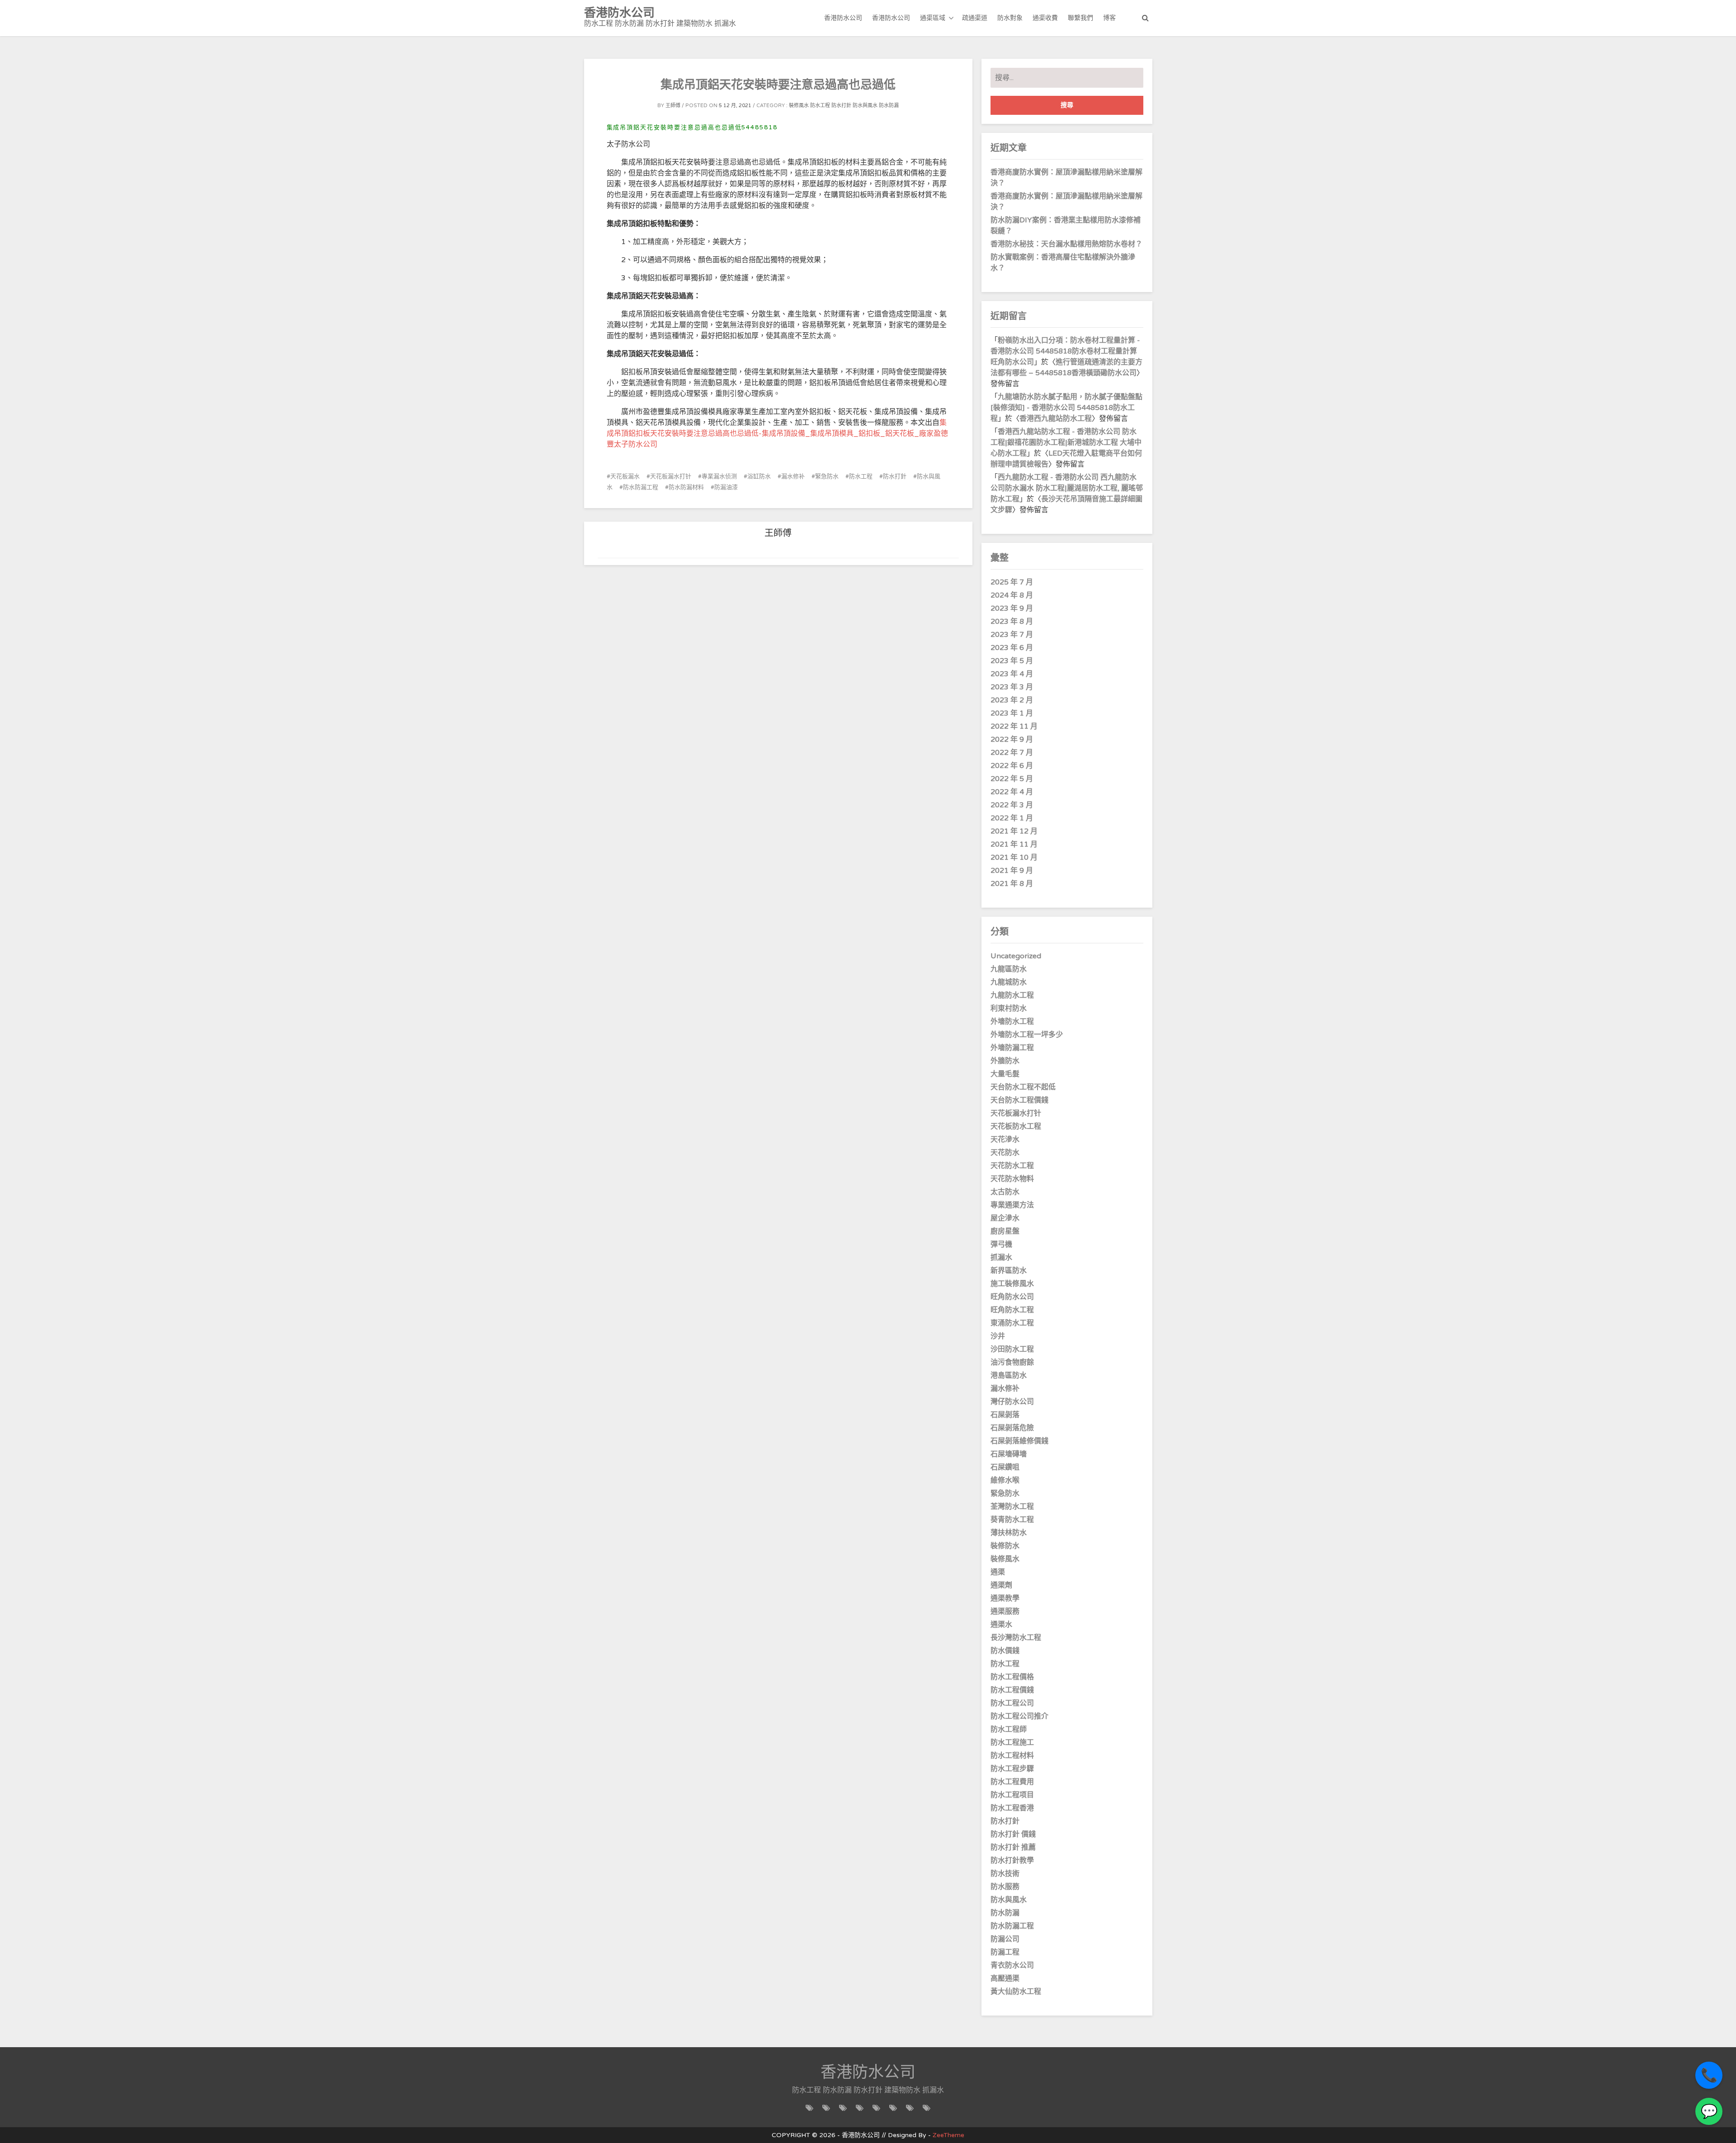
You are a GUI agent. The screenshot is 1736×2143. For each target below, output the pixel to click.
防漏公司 (1005, 1939)
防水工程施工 (1012, 1743)
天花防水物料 (1012, 1179)
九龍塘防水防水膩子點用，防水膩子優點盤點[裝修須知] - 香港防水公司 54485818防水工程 (1066, 408)
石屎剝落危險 (1012, 1428)
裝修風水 (799, 106)
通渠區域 (933, 18)
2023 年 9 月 (1012, 608)
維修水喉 (1005, 1480)
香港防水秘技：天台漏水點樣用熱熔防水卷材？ (1066, 244)
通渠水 (1001, 1625)
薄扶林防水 (1009, 1533)
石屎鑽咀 (1005, 1467)
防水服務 (1005, 1887)
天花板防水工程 (1016, 1126)
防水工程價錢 (1012, 1690)
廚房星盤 (1005, 1231)
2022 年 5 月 (1012, 779)
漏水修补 (793, 476)
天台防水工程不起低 (1023, 1087)
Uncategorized (1016, 956)
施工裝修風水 (1012, 1284)
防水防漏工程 (641, 487)
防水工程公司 (1012, 1703)
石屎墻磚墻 (1009, 1454)
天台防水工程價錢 (1019, 1100)
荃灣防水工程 (1012, 1507)
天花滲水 (1005, 1140)
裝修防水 (1005, 1546)
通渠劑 (1001, 1585)
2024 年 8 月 (1012, 595)
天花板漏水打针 (671, 476)
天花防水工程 (1012, 1166)
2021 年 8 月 (1012, 884)
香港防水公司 (843, 18)
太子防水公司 (636, 444)
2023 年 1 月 (1012, 713)
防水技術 (1005, 1874)
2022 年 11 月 (1014, 726)
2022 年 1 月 (1012, 818)
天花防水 (1005, 1153)
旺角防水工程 (1012, 1310)
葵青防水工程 (1012, 1520)
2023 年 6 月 (1012, 648)
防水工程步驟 (1012, 1769)
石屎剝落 (1005, 1415)
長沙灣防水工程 (1016, 1638)
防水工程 (820, 106)
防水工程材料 (1012, 1756)
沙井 (998, 1336)
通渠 (998, 1572)
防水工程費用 (1012, 1782)
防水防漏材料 (686, 487)
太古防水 (1005, 1192)
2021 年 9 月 (1012, 871)
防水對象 (1010, 18)
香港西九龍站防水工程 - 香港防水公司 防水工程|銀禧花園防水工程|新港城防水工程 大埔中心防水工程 (1066, 443)
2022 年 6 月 (1012, 766)
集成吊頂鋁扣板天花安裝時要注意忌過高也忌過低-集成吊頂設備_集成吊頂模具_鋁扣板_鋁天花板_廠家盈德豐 (777, 433)
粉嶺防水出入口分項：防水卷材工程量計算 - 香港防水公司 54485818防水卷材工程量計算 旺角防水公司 (1065, 351)
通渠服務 (1005, 1611)
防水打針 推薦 (1013, 1847)
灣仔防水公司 (1012, 1402)
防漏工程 (1005, 1952)
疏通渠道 (975, 18)
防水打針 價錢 (1013, 1834)
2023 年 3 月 (1012, 687)
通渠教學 (1005, 1598)
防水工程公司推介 (1019, 1716)
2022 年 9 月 (1012, 739)
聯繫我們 (1080, 18)
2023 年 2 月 (1012, 700)
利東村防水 (1009, 1008)
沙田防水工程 (1012, 1349)
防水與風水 (865, 106)
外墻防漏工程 (1012, 1048)
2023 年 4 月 (1012, 674)
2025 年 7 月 (1012, 582)
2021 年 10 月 (1014, 857)
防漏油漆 (726, 487)
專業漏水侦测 (719, 476)
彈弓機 (1001, 1244)
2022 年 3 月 (1012, 805)
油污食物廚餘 (1012, 1362)
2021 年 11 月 (1014, 844)
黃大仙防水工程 (1016, 1992)
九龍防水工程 (1012, 995)
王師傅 (673, 106)
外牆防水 (1005, 1061)
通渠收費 (1045, 18)
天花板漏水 (625, 476)
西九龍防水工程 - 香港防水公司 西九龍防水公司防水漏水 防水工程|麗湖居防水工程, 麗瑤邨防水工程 (1067, 488)
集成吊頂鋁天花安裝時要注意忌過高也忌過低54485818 (692, 127)
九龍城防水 (1009, 982)
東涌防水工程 (1012, 1323)
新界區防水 (1009, 1271)
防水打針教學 (1012, 1860)
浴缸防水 (759, 476)
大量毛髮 (1005, 1074)
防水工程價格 (1012, 1677)
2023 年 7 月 (1012, 635)
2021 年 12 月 (1014, 831)
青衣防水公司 (1012, 1965)
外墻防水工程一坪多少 (1027, 1035)
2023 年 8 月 (1012, 622)
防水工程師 (1009, 1729)
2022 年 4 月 (1012, 792)
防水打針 (841, 106)
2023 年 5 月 (1012, 661)
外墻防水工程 (1012, 1022)
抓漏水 (1001, 1258)
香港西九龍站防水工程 (1056, 419)
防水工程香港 (1012, 1808)
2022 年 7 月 (1012, 753)
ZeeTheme (948, 2135)
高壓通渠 (1005, 1978)
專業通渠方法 (1012, 1205)
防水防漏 (889, 106)
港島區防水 (1009, 1375)
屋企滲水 (1005, 1218)
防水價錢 (1005, 1651)
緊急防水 (827, 476)
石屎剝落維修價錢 (1019, 1441)
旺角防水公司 (1012, 1297)
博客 (1109, 18)
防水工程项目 (1012, 1795)
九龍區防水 (1009, 969)
